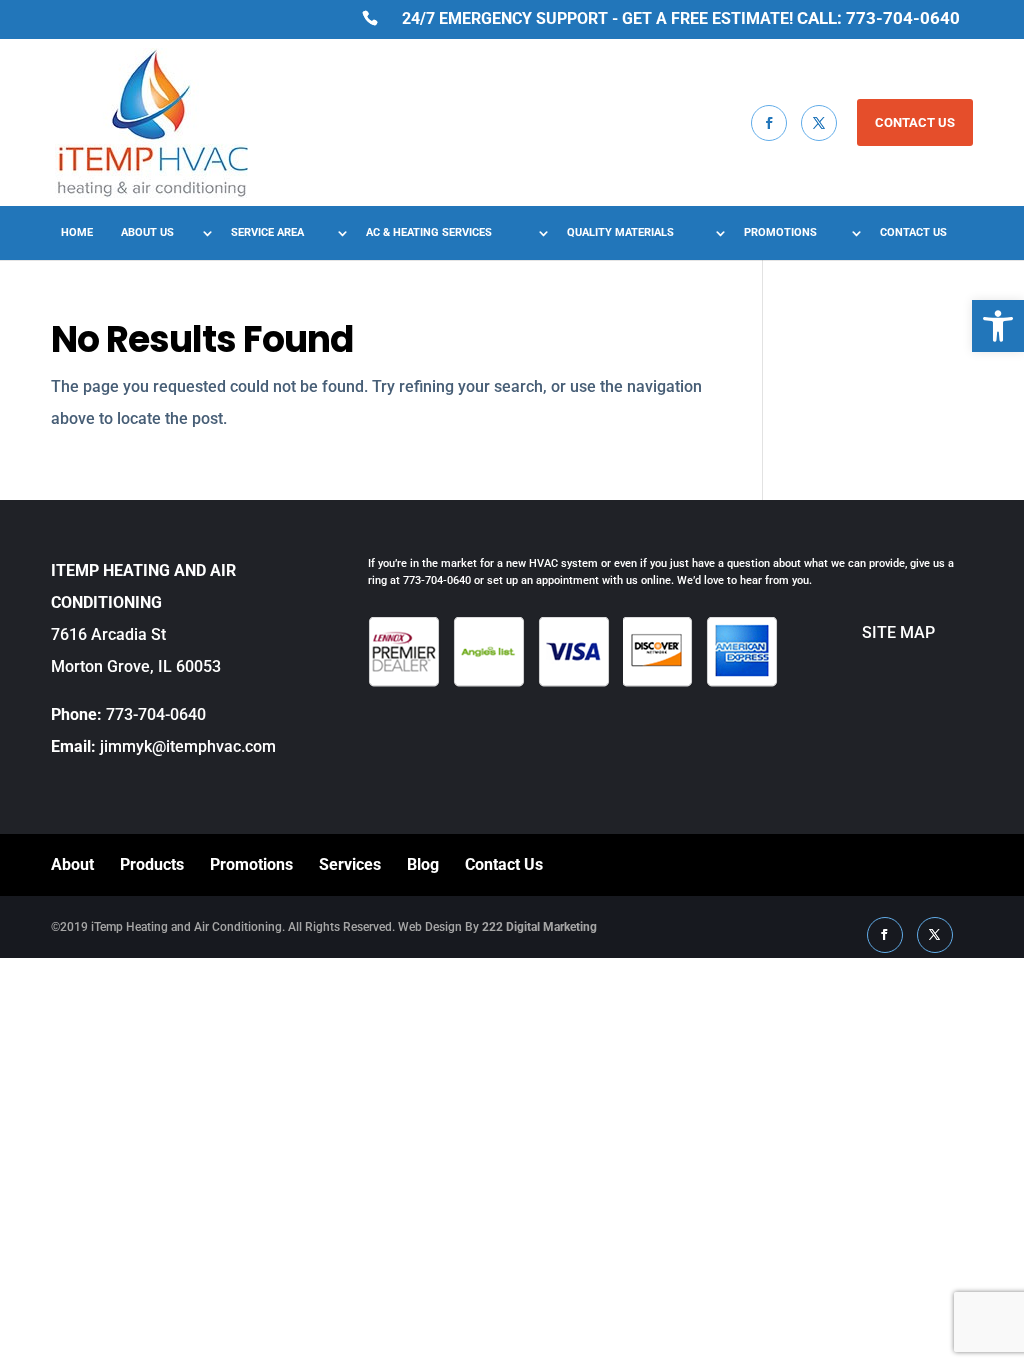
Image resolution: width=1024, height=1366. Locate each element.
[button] (998, 326)
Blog (423, 864)
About (72, 864)
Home (77, 232)
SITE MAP (856, 632)
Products (152, 864)
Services (350, 864)
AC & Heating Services (429, 232)
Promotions (780, 232)
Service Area (267, 232)
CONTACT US (915, 122)
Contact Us (913, 232)
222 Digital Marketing (539, 927)
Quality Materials (620, 232)
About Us (147, 232)
